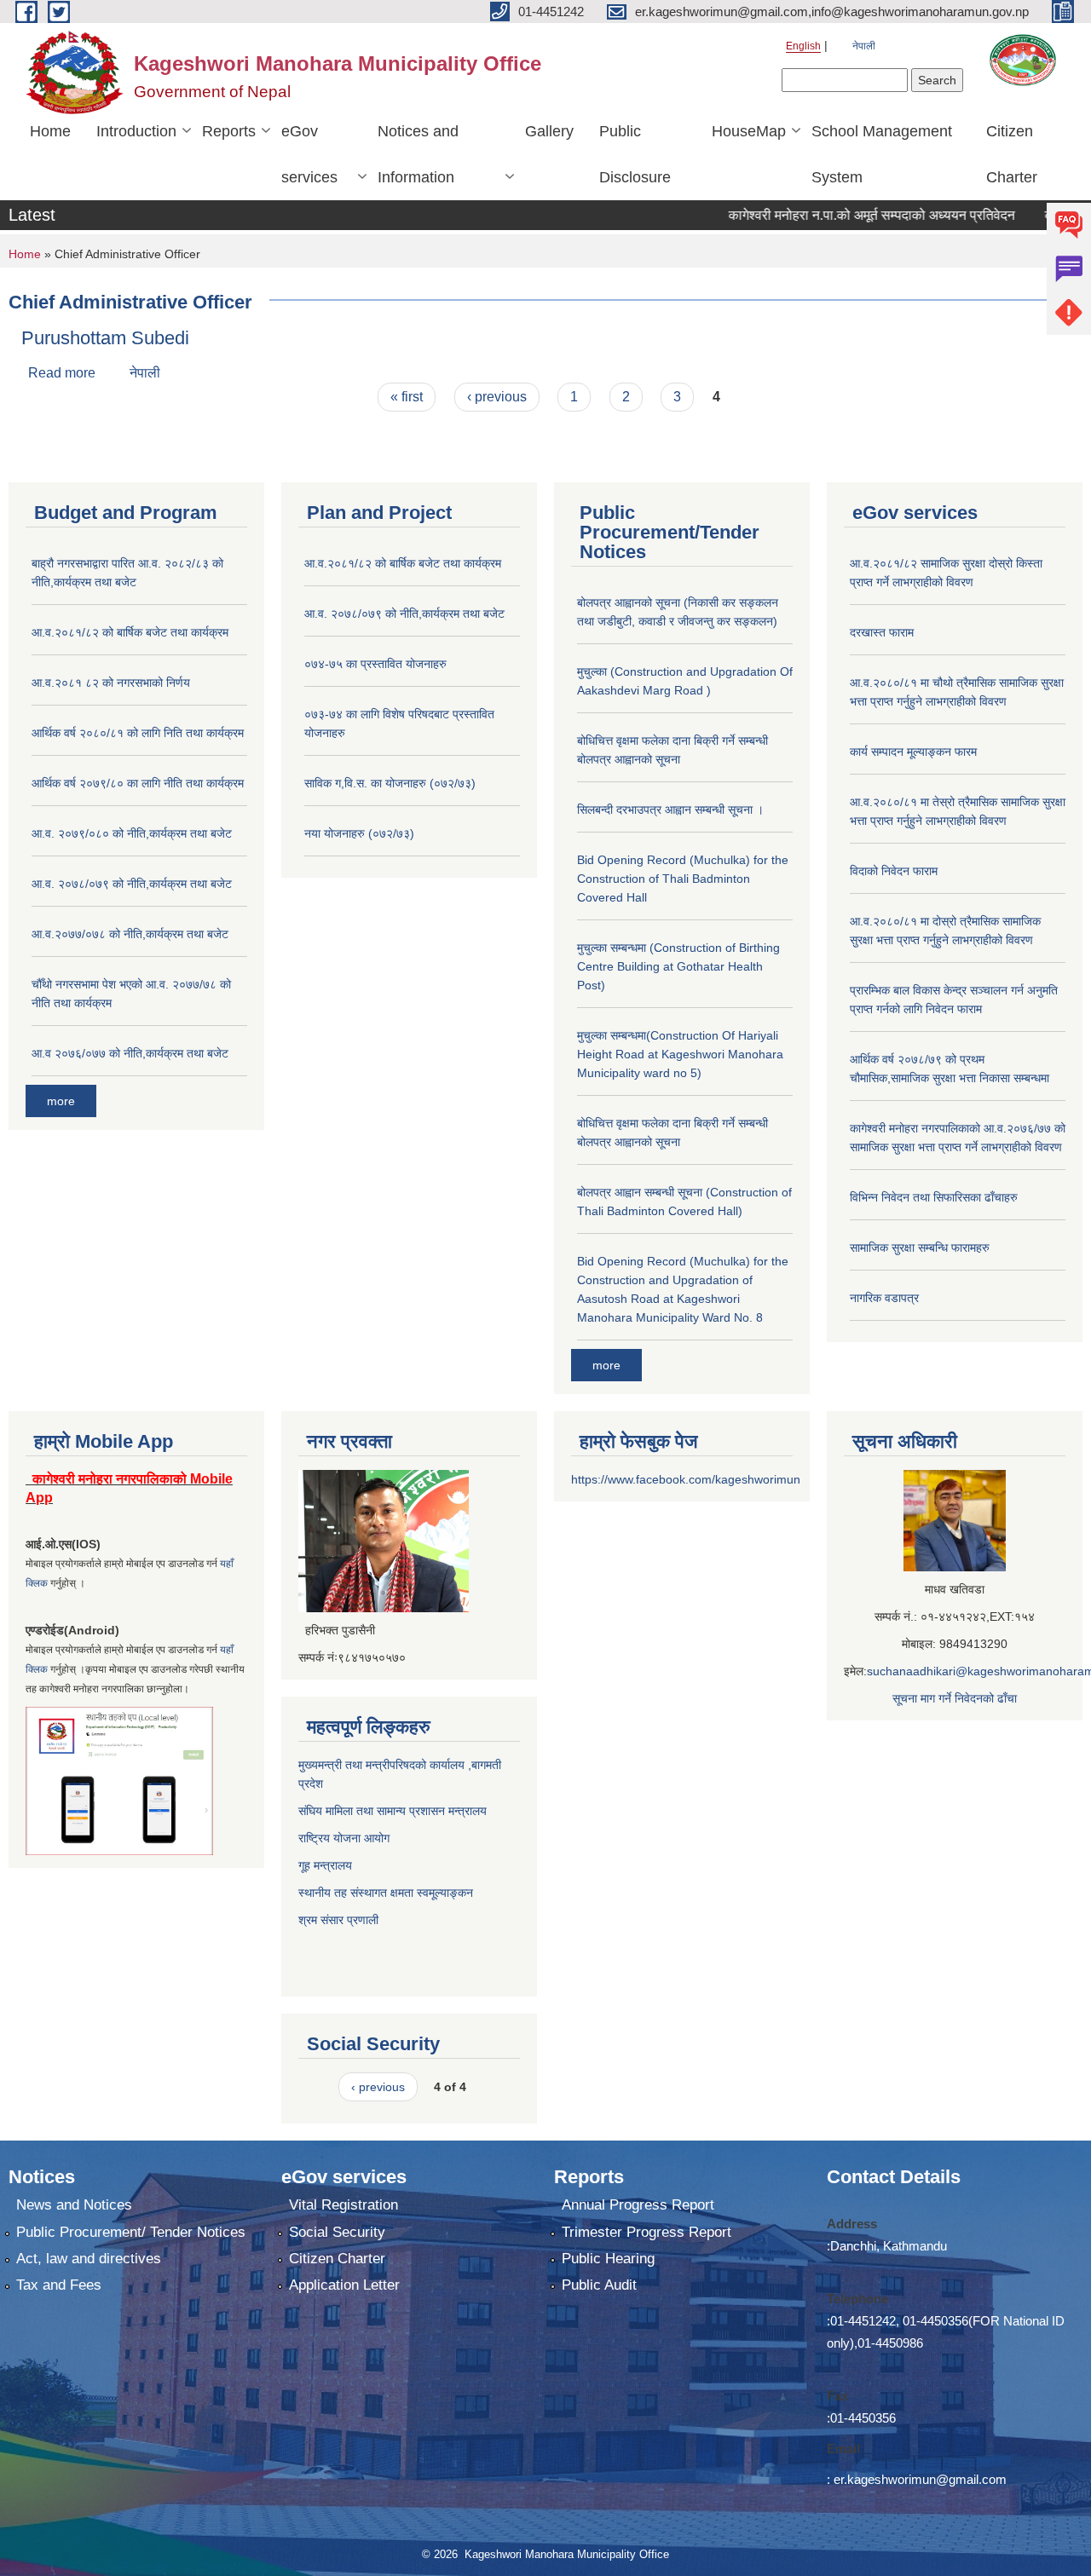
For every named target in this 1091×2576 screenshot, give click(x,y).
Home (50, 131)
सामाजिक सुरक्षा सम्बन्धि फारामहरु (920, 1248)
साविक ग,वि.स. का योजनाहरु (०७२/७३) (390, 783)
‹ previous (497, 397)
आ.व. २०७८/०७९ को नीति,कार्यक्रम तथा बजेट (132, 884)
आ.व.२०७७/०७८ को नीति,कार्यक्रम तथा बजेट (130, 934)
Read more (62, 373)
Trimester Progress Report (647, 2232)
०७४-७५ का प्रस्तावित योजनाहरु (375, 664)
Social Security (337, 2232)
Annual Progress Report (638, 2205)
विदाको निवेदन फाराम (894, 871)
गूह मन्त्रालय (325, 1865)
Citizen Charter (1012, 154)
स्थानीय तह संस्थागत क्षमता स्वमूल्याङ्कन (386, 1893)
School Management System (882, 154)
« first (407, 397)
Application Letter (344, 2285)
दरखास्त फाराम (882, 632)
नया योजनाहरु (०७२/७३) (359, 833)
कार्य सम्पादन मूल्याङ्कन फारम (913, 752)
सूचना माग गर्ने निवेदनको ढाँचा (955, 1698)
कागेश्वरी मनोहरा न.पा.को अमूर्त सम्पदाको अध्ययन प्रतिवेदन (828, 215)
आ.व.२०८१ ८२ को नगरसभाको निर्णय (111, 683)
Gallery (549, 131)
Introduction (136, 131)
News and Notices (74, 2205)
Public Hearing (608, 2259)
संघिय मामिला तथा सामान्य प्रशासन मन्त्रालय (393, 1811)
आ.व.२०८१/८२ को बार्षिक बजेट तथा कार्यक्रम (130, 632)
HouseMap (749, 131)
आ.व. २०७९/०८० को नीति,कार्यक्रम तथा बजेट (132, 833)
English (803, 46)
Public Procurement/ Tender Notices (131, 2232)
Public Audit (599, 2285)
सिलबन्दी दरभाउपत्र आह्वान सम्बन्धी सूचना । (670, 810)
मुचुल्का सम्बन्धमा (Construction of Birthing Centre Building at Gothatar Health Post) (678, 966)
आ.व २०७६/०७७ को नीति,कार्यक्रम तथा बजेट (130, 1053)
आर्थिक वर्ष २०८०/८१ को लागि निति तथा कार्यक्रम (138, 733)
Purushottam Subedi (105, 338)
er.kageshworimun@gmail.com (920, 2479)
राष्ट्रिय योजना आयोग (344, 1838)
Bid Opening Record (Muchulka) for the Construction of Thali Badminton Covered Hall (683, 879)
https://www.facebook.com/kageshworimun (686, 1479)
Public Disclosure (635, 154)
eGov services (309, 154)
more (61, 1101)
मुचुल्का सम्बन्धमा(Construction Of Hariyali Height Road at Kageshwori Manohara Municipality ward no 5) (680, 1054)
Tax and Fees (59, 2285)
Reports (229, 131)
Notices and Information (418, 154)
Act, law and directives (89, 2259)
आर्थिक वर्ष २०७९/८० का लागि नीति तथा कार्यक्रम (138, 783)
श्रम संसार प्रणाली (340, 1920)
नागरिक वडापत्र (884, 1298)
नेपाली (864, 46)
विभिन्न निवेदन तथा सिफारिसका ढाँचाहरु (934, 1197)
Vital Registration (343, 2205)
